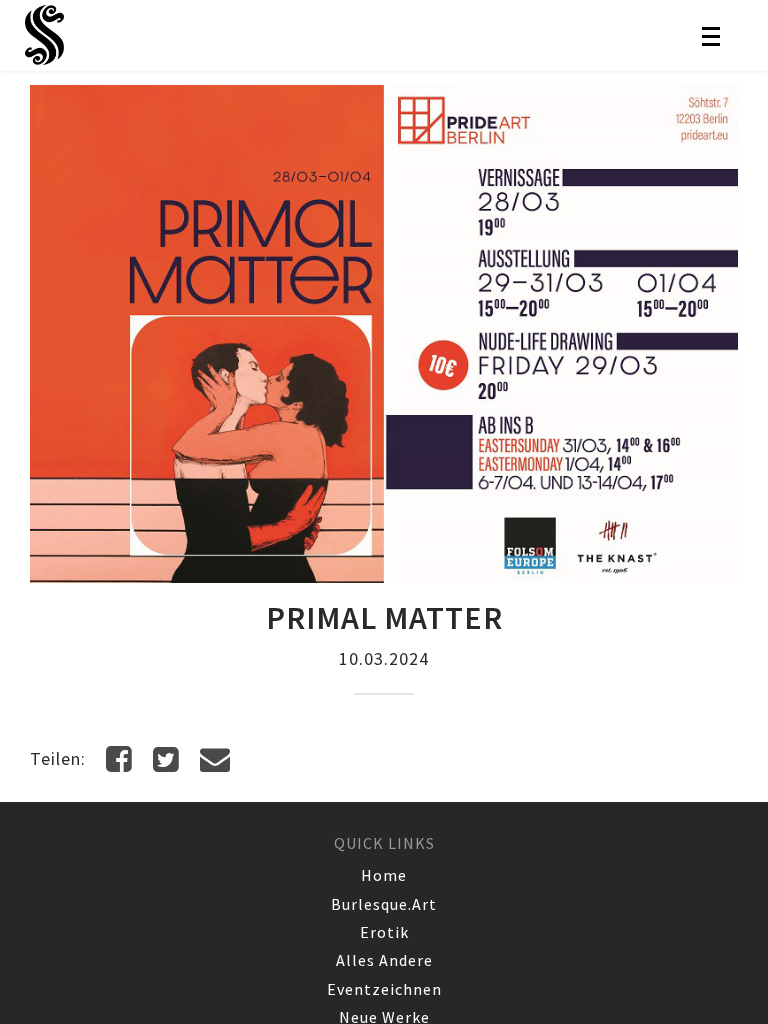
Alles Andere (384, 960)
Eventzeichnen (384, 989)
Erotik (384, 932)
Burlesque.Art (384, 904)
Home (384, 875)
